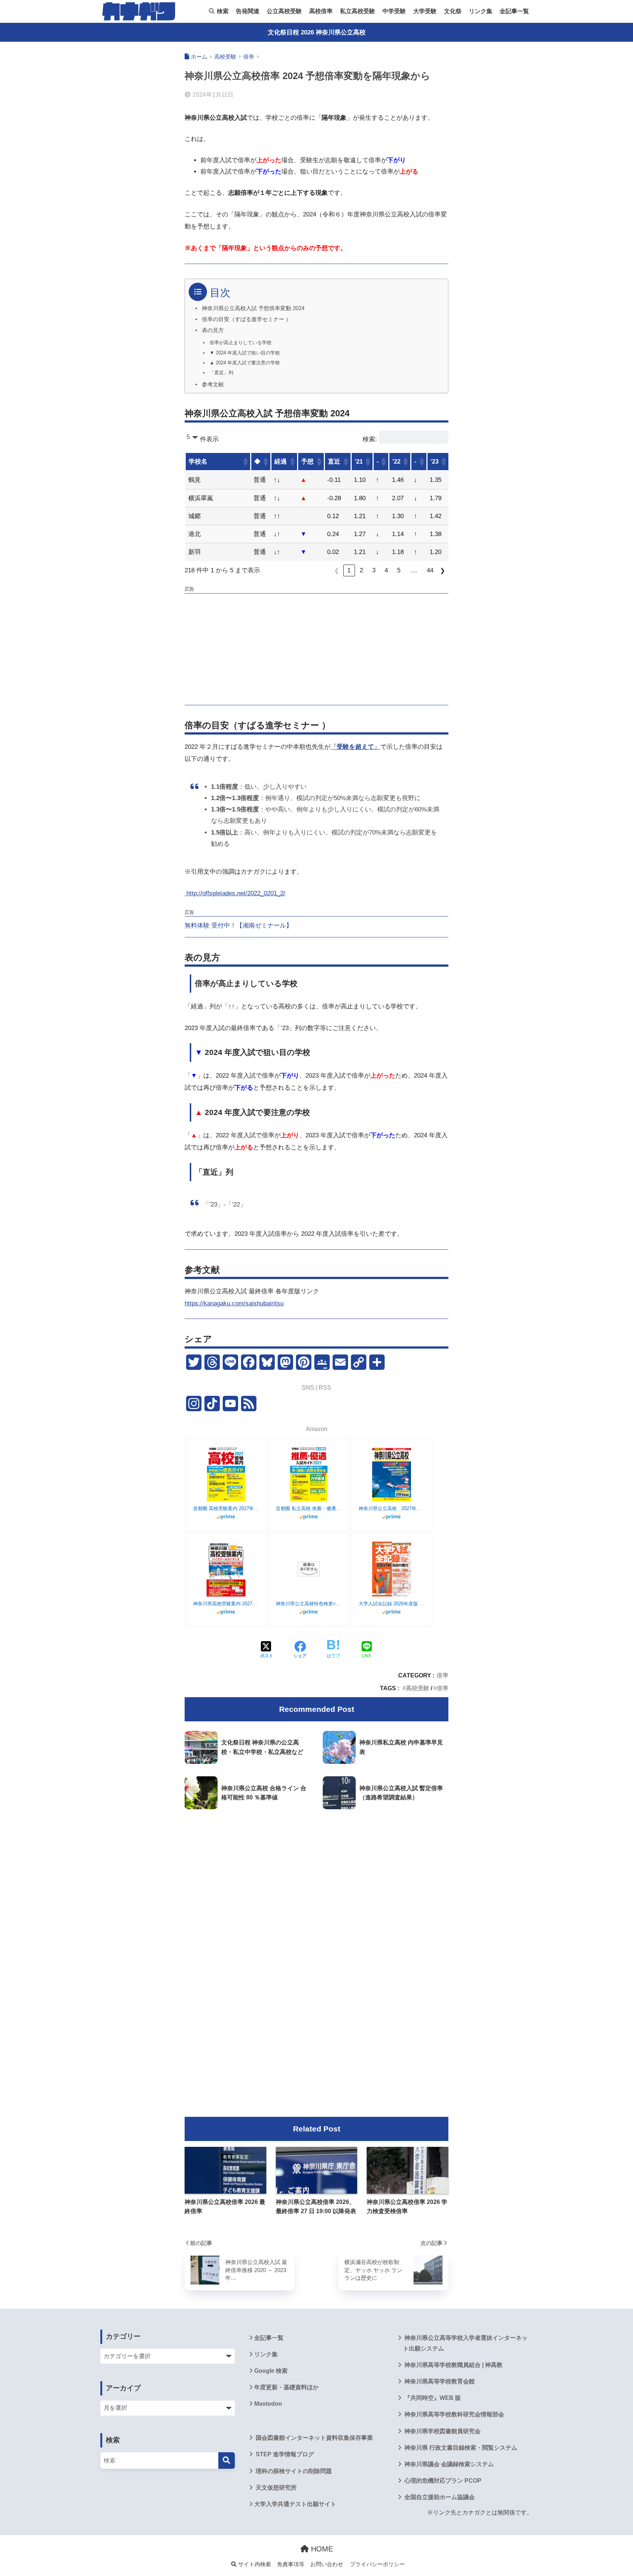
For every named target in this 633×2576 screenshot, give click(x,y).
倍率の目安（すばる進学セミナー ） (247, 319)
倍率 (443, 1675)
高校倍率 (321, 11)
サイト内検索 (254, 2564)
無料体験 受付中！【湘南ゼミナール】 (238, 925)
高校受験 (418, 1688)
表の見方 (213, 330)
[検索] (227, 2460)
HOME (321, 2549)
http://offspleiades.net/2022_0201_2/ (235, 893)
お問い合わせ (327, 2564)
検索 (222, 11)
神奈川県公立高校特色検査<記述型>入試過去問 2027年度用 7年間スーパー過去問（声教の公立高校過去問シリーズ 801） (309, 1604)
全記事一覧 (514, 11)
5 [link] (399, 570)
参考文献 (213, 384)
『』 (355, 747)
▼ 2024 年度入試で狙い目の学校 (245, 353)
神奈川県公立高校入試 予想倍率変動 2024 (253, 308)
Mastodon (268, 2404)
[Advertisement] (316, 648)
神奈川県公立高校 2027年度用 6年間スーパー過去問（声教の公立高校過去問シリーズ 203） (392, 1508)
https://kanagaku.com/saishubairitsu (234, 1303)
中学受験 (394, 11)
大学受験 (425, 11)
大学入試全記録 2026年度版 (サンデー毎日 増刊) (392, 1604)
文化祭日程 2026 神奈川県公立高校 (317, 32)
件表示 (209, 439)
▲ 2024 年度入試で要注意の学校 (245, 363)
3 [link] (374, 570)
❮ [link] (337, 571)
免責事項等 (291, 2564)
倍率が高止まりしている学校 (240, 343)
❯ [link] (443, 571)
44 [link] (430, 570)
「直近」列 (221, 373)
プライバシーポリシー (377, 2564)
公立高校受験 (284, 11)
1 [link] (349, 570)
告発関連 (248, 11)
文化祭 (453, 11)
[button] (245, 462)
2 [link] (361, 570)
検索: (370, 439)
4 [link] (386, 570)
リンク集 (481, 11)
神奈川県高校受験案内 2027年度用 (226, 1604)
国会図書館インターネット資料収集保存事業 (314, 2438)
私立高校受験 (358, 11)
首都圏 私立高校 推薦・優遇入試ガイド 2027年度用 (309, 1508)
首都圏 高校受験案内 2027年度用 (226, 1508)
